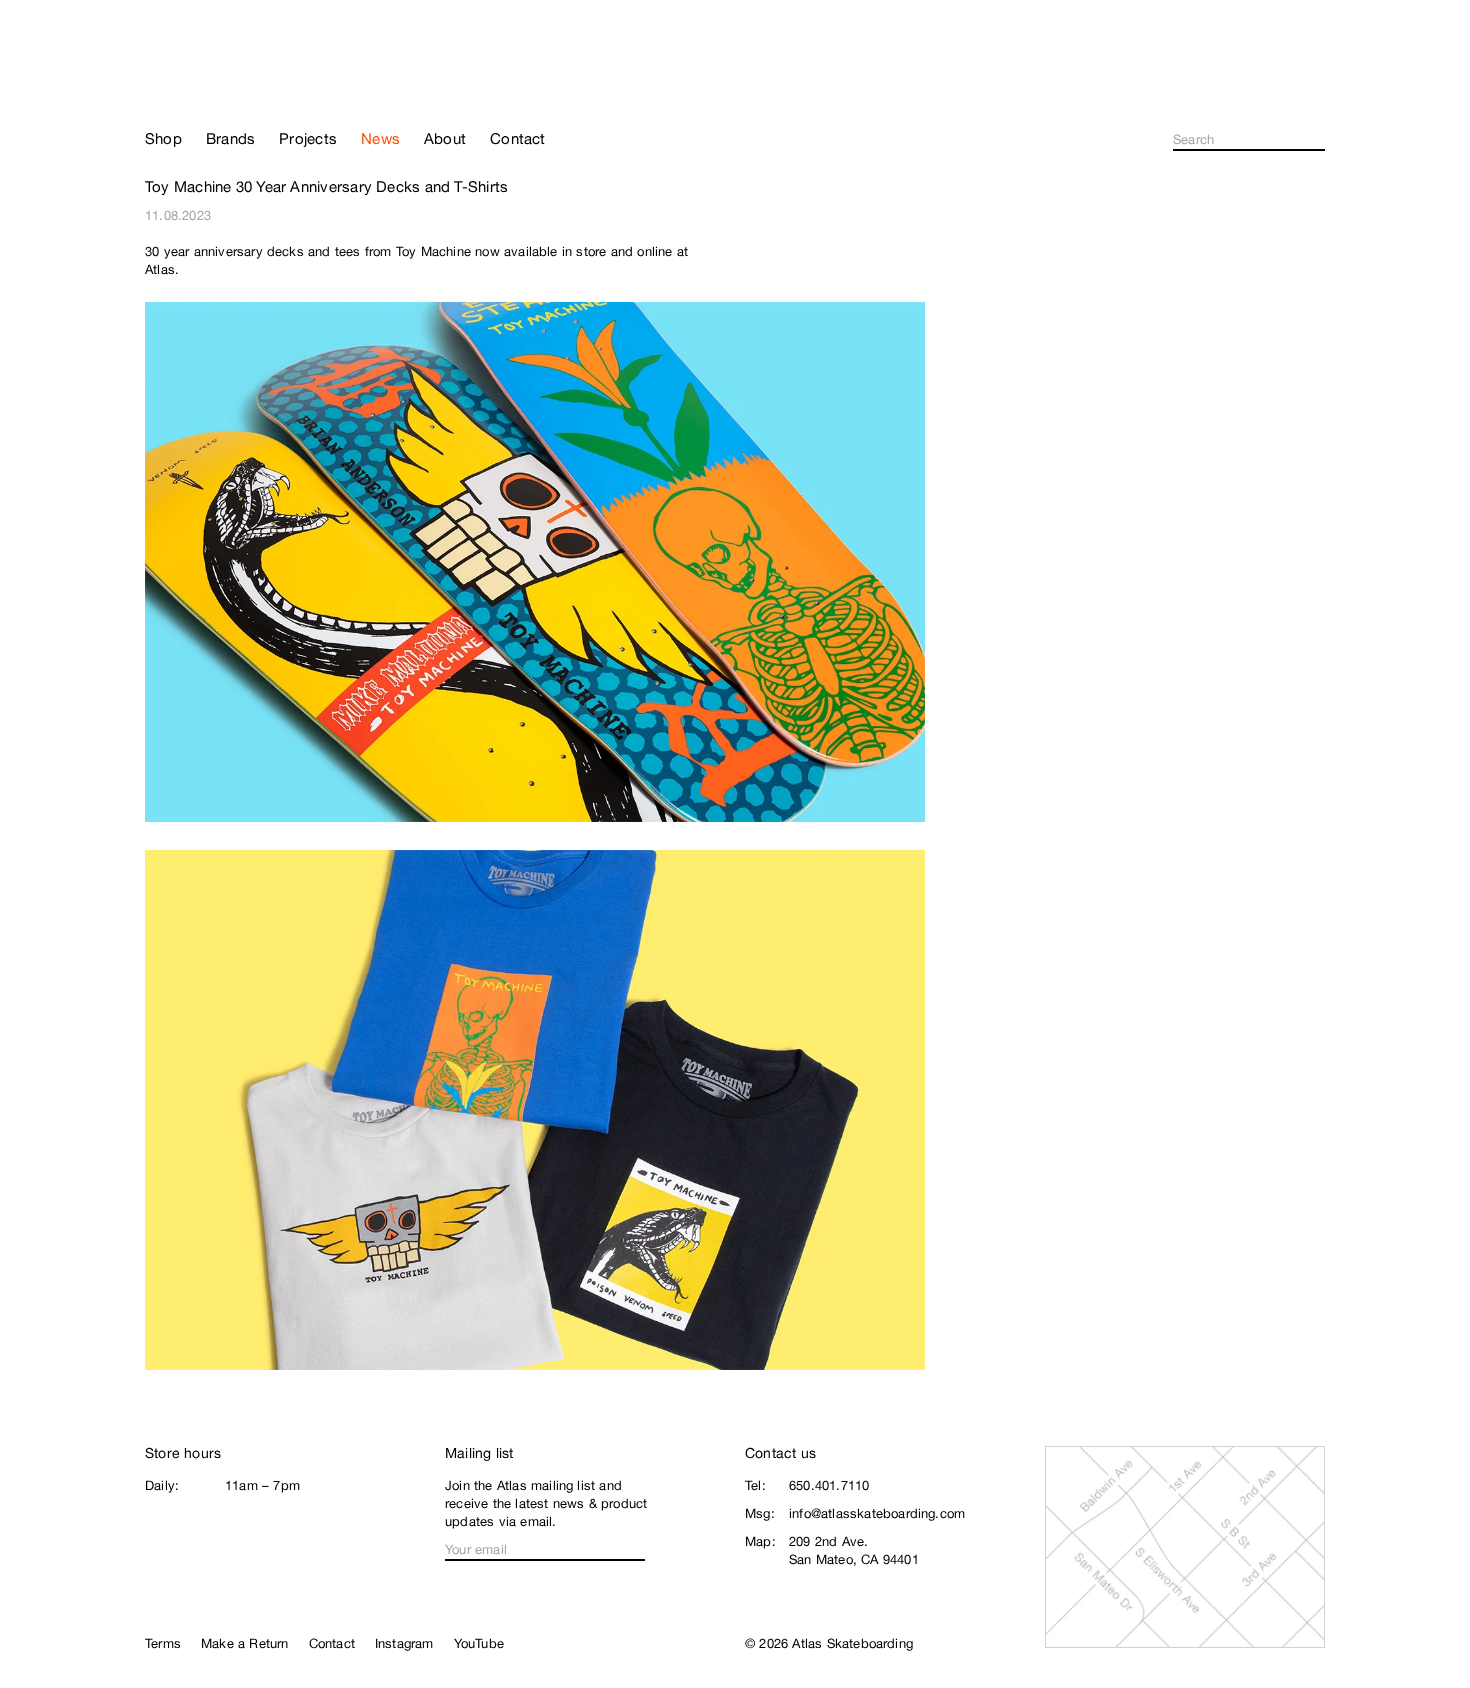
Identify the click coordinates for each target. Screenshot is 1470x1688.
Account (1316, 90)
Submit (1319, 140)
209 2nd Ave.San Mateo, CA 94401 (854, 1550)
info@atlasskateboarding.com (877, 1513)
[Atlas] (215, 82)
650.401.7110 (829, 1485)
